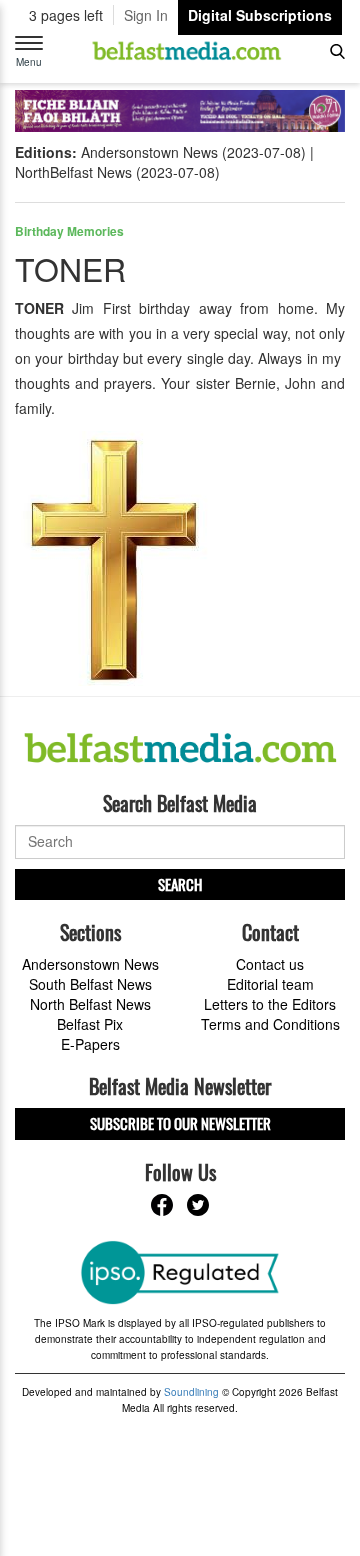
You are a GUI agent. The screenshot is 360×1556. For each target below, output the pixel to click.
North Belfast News (90, 1004)
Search (180, 884)
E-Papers (90, 1044)
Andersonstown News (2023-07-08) (193, 152)
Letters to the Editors (270, 1004)
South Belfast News (90, 984)
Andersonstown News (90, 964)
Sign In (146, 15)
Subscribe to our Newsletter (180, 1123)
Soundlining (191, 1392)
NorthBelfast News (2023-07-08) (117, 172)
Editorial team (270, 984)
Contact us (270, 964)
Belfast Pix (90, 1024)
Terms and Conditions (270, 1024)
